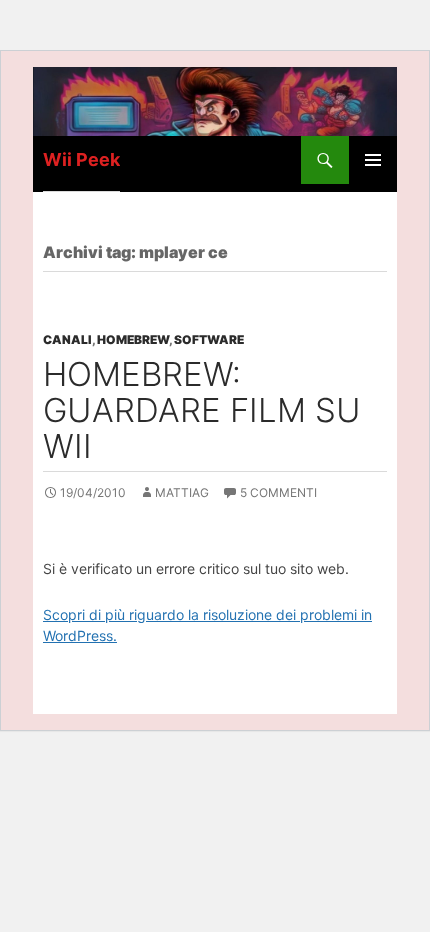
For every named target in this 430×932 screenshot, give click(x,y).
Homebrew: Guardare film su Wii (202, 410)
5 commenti (278, 492)
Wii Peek (81, 159)
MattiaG (182, 492)
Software (209, 339)
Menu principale (373, 160)
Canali (67, 339)
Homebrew (133, 339)
